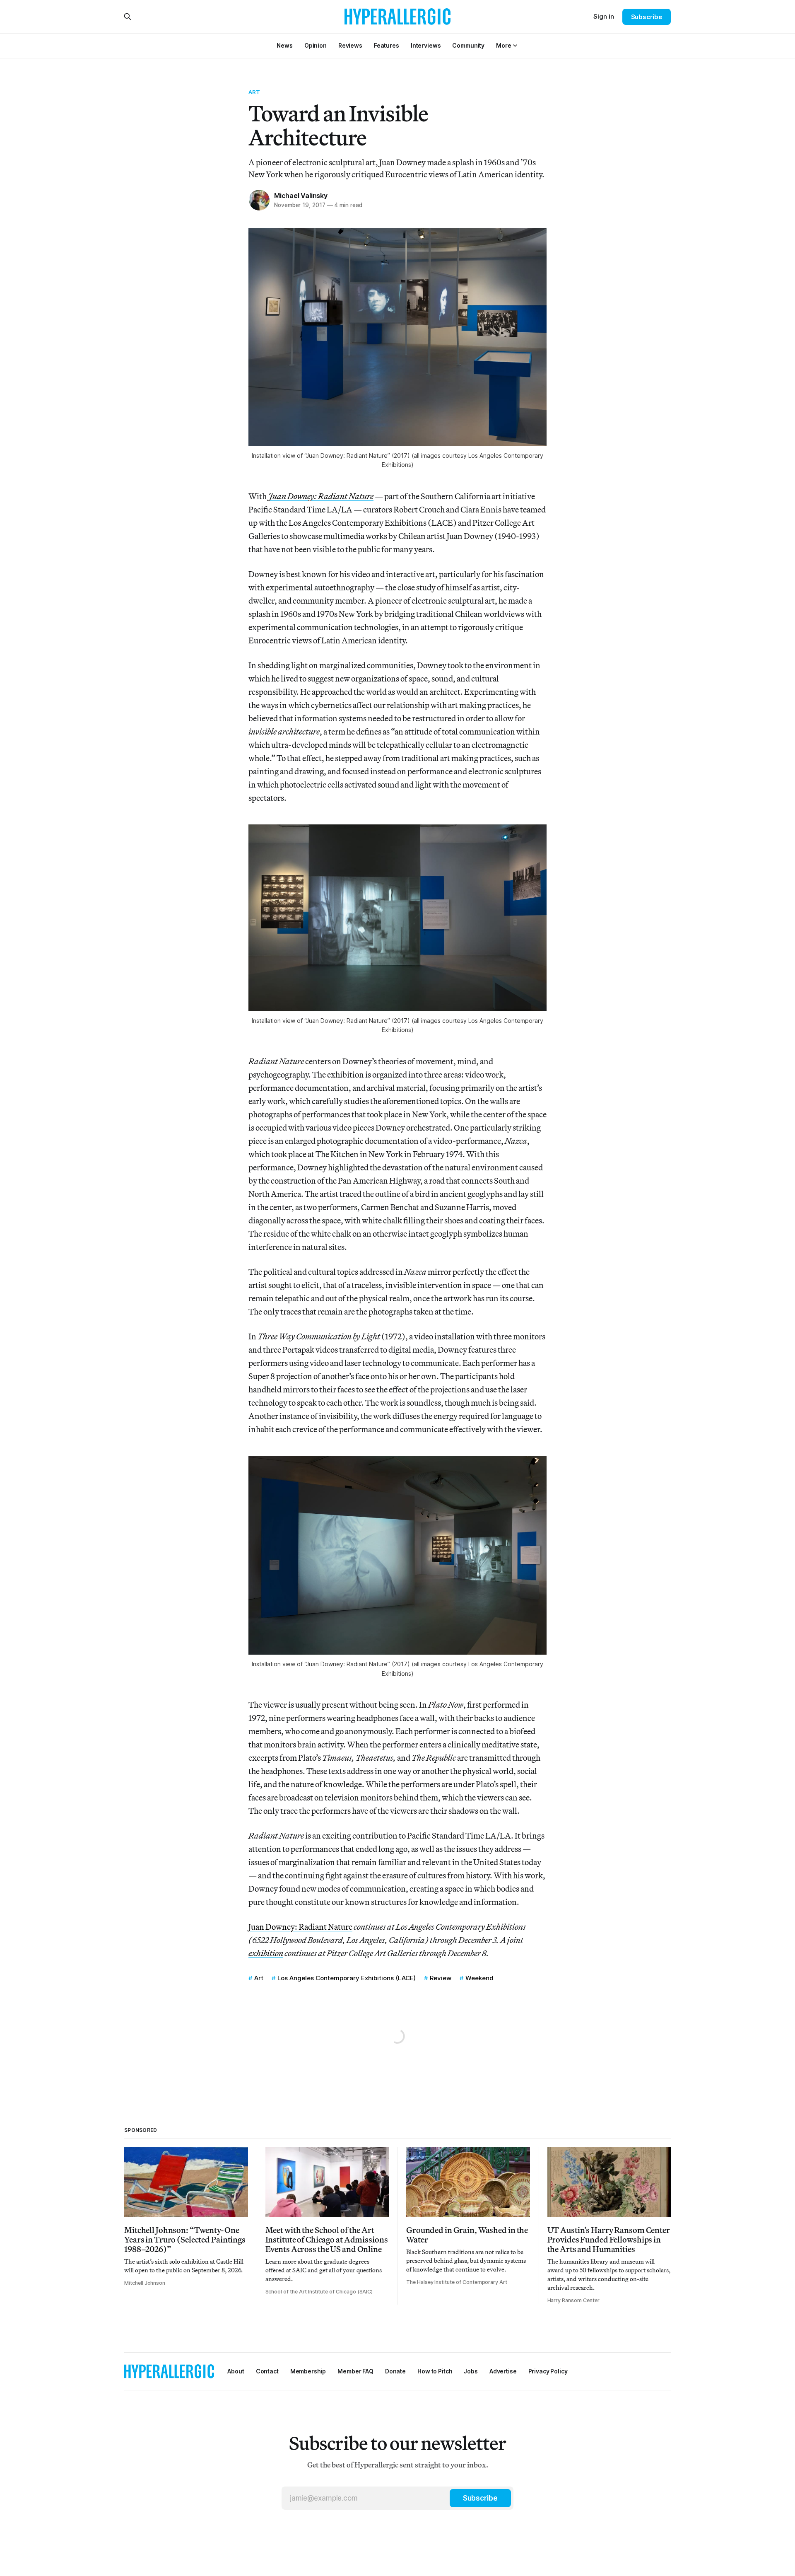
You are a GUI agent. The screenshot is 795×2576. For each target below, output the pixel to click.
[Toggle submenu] (515, 46)
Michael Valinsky (301, 196)
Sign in (604, 16)
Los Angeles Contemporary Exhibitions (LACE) (347, 1978)
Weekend (479, 1978)
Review (441, 1978)
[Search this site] (128, 17)
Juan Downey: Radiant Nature (300, 1927)
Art (254, 92)
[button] (503, 45)
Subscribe (647, 17)
